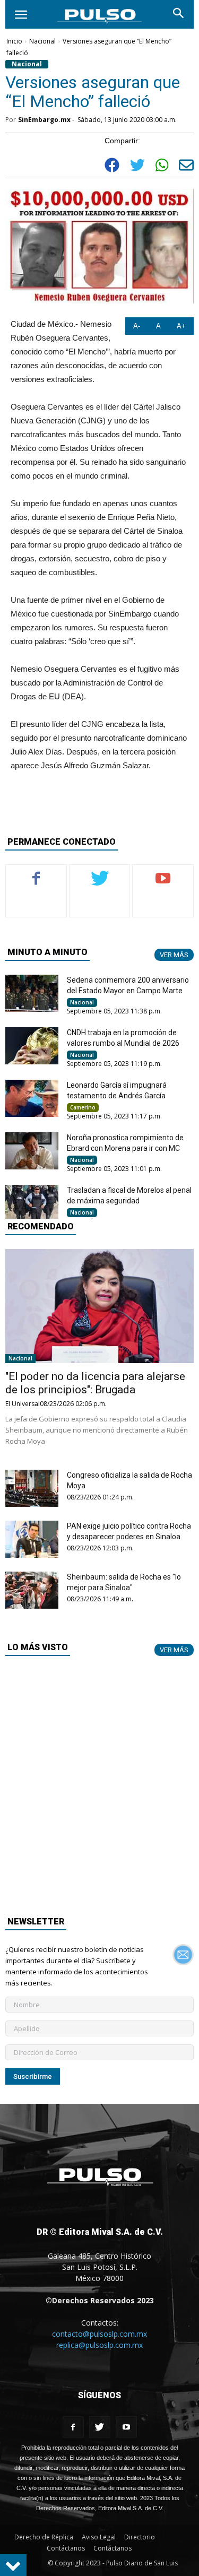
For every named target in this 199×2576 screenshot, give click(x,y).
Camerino (83, 1107)
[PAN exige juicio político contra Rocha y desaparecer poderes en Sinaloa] (32, 1539)
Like (36, 873)
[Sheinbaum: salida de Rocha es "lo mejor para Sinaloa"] (32, 1590)
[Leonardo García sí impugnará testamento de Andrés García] (32, 1098)
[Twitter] (100, 2427)
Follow (100, 873)
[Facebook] (73, 2427)
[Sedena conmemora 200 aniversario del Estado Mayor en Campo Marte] (32, 993)
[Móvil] (21, 14)
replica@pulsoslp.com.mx (99, 2345)
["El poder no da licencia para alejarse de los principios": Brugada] (99, 1306)
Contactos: (100, 2323)
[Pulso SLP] (100, 2192)
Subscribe (163, 873)
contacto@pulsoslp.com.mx (99, 2334)
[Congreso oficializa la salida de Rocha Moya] (32, 1488)
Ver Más (174, 955)
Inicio (14, 41)
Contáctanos (66, 2548)
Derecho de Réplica (44, 2537)
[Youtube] (126, 2427)
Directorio (140, 2537)
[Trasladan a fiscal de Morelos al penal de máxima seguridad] (32, 1203)
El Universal (23, 1404)
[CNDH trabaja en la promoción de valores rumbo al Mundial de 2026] (32, 1046)
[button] (179, 14)
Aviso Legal (99, 2537)
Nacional (42, 41)
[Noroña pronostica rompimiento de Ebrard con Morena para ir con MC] (32, 1151)
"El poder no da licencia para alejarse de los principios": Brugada (95, 1383)
